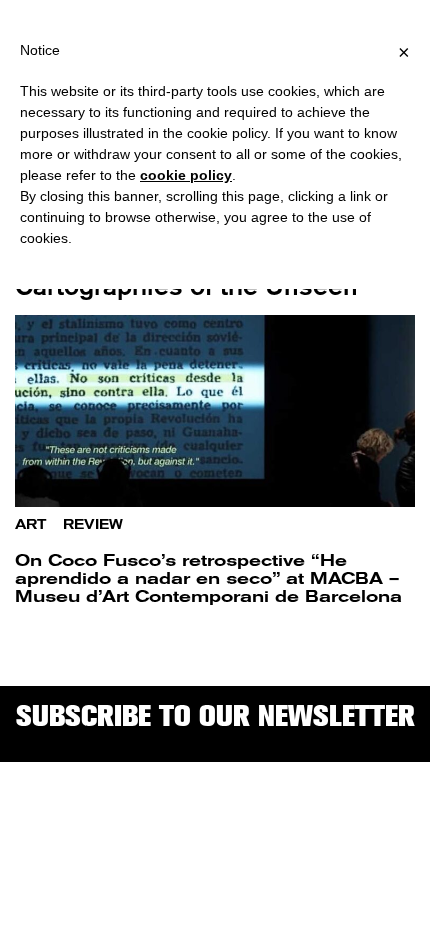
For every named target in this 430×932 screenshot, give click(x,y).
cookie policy (186, 175)
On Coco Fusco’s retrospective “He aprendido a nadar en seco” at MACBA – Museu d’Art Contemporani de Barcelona (208, 578)
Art (30, 524)
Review (93, 524)
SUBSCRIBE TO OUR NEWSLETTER (215, 715)
